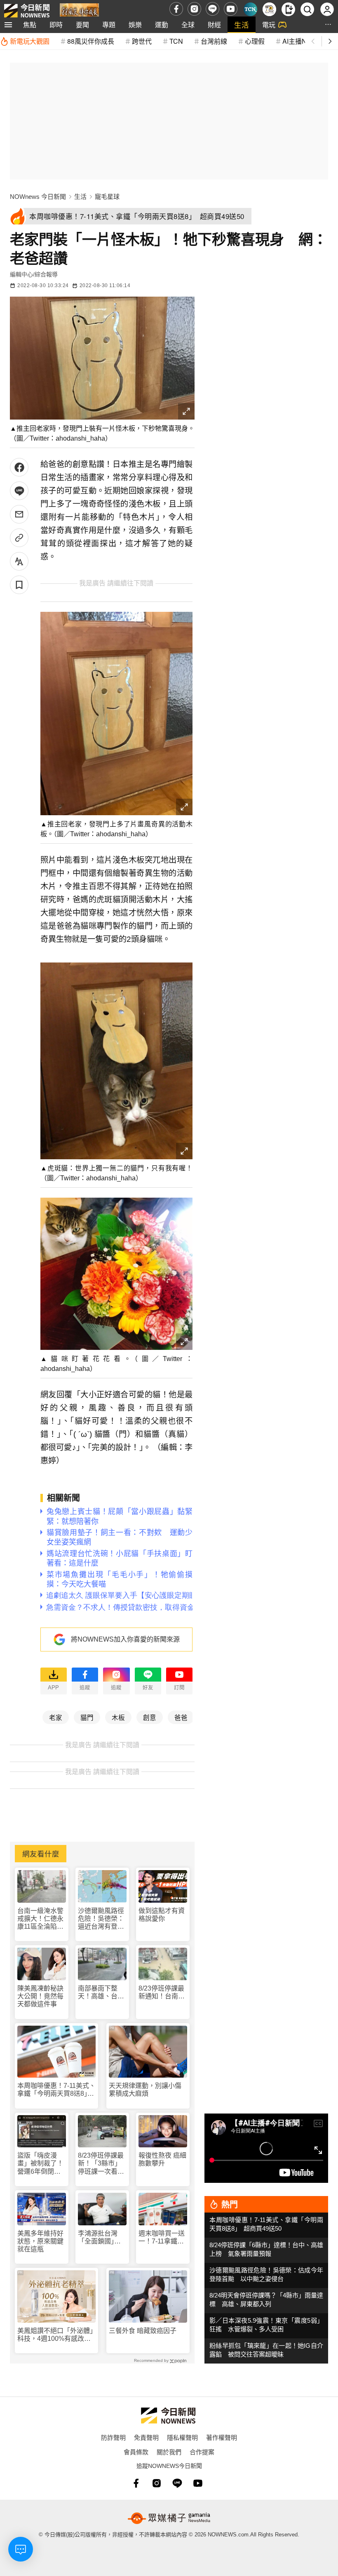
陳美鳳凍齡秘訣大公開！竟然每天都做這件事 (40, 1996)
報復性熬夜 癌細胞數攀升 (162, 2159)
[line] (212, 9)
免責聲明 (146, 2437)
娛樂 (135, 25)
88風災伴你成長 (91, 41)
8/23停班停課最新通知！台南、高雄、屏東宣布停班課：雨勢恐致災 (162, 1992)
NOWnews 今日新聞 (38, 197)
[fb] (176, 9)
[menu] (8, 25)
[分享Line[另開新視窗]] (19, 491)
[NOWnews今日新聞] (27, 9)
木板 (118, 1717)
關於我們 (169, 2452)
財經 (214, 25)
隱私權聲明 (182, 2437)
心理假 (255, 41)
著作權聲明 (222, 2437)
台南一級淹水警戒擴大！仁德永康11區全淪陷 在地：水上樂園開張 (40, 1919)
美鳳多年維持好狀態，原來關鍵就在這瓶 (40, 2241)
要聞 (82, 25)
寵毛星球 (107, 197)
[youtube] (231, 9)
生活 (242, 25)
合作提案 (202, 2452)
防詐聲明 (113, 2437)
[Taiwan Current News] (250, 9)
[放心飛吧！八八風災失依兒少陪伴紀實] (79, 11)
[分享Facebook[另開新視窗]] (19, 467)
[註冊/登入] (327, 9)
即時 (56, 25)
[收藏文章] (19, 585)
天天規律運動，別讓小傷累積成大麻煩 (145, 2090)
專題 (109, 25)
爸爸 (181, 1717)
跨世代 (142, 41)
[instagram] (194, 9)
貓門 (87, 1717)
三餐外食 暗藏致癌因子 (143, 2331)
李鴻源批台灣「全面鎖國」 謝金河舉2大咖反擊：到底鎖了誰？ (101, 2237)
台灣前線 (214, 41)
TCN (176, 41)
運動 (162, 25)
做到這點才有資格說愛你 (162, 1915)
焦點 (30, 25)
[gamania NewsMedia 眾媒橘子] (169, 2518)
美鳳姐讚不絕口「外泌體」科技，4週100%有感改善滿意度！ (55, 2335)
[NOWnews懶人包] (269, 9)
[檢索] (307, 9)
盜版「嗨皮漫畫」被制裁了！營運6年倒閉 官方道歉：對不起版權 (40, 2164)
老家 (56, 1717)
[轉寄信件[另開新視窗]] (19, 514)
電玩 (269, 25)
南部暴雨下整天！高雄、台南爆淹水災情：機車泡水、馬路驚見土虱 (101, 1992)
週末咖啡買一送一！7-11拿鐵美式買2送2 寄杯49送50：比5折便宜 (162, 2237)
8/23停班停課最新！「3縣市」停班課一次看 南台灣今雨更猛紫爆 (101, 2164)
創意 (150, 1717)
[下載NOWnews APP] (288, 9)
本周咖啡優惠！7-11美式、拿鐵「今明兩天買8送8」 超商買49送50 (56, 2090)
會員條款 (136, 2452)
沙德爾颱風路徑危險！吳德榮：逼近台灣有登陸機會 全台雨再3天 (101, 1919)
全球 (188, 25)
